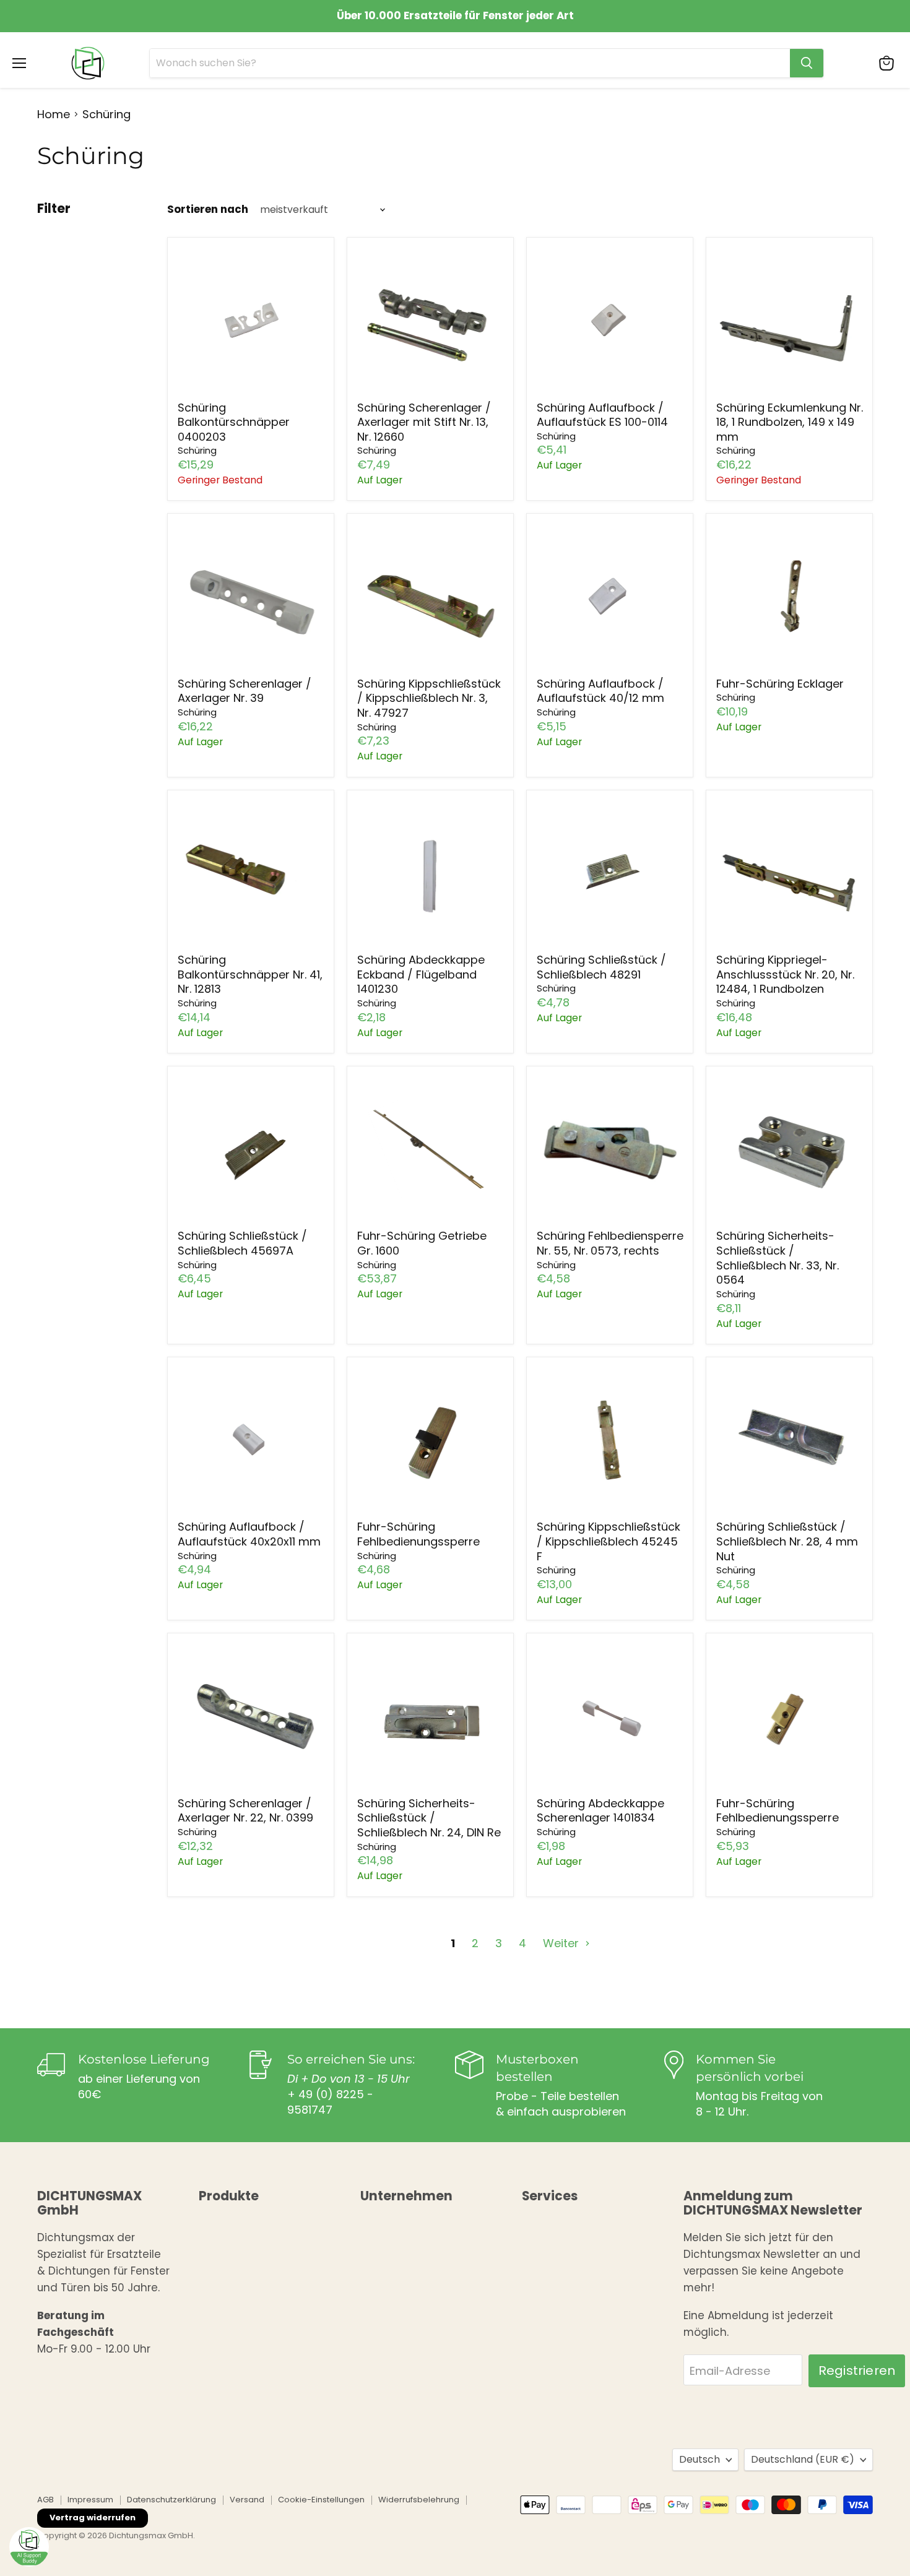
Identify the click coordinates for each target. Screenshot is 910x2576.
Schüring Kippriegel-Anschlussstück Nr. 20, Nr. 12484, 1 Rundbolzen (785, 974)
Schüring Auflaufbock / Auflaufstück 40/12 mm (600, 691)
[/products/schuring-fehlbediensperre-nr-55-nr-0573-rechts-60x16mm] (610, 1149)
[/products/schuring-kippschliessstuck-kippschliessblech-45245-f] (610, 1440)
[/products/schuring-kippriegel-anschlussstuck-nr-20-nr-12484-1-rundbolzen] (790, 873)
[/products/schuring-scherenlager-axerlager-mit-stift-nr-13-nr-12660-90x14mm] (431, 321)
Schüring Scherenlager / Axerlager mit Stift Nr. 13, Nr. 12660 (424, 422)
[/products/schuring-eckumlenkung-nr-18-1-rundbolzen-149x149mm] (790, 321)
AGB (45, 2500)
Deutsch (700, 2459)
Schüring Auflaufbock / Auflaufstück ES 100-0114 (602, 415)
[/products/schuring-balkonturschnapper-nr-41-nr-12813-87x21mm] (251, 873)
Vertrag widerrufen (93, 2518)
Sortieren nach (208, 210)
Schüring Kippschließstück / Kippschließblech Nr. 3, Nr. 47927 (429, 698)
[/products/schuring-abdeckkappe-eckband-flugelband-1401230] (431, 873)
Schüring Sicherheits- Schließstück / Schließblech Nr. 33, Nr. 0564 (778, 1258)
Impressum (90, 2500)
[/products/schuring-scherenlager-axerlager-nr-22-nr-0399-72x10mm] (251, 1717)
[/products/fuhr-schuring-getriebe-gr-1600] (431, 1149)
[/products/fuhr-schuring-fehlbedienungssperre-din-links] (431, 1440)
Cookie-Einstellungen (321, 2500)
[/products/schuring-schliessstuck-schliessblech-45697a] (251, 1149)
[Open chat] (29, 2547)
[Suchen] (807, 63)
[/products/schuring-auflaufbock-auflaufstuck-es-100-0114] (610, 321)
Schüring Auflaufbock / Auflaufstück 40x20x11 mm (249, 1534)
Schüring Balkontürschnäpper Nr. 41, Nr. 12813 (250, 974)
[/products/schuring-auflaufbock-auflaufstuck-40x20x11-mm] (251, 1440)
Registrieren (857, 2371)
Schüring (197, 451)
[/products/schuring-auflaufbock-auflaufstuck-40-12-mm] (610, 597)
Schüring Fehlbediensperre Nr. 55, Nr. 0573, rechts (610, 1243)
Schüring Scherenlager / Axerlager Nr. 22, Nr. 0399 (245, 1811)
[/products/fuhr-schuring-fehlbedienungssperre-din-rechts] (790, 1717)
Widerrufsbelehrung (419, 2500)
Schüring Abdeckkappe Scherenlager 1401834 (600, 1811)
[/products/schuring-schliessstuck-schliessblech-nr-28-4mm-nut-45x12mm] (790, 1440)
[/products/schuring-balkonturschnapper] (251, 321)
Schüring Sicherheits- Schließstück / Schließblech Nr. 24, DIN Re (429, 1818)
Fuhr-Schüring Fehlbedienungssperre (418, 1534)
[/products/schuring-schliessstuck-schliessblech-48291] (610, 873)
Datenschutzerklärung (171, 2500)
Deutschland (803, 2459)
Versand (247, 2500)
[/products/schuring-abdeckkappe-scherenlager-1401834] (610, 1717)
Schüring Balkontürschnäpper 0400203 (234, 422)
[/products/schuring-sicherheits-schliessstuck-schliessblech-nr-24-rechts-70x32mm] (431, 1717)
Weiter (562, 1943)
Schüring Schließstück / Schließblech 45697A (242, 1243)
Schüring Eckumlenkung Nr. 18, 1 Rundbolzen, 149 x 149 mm (790, 422)
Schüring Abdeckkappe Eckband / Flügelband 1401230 (421, 974)
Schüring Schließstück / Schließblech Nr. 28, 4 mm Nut (787, 1541)
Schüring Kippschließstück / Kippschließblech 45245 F (609, 1541)
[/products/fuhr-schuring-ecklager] (790, 597)
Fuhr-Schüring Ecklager (780, 684)
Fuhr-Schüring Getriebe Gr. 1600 (422, 1243)
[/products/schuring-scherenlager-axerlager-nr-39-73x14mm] (251, 597)
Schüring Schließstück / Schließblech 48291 (601, 967)
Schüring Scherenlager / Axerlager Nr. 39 (245, 691)
